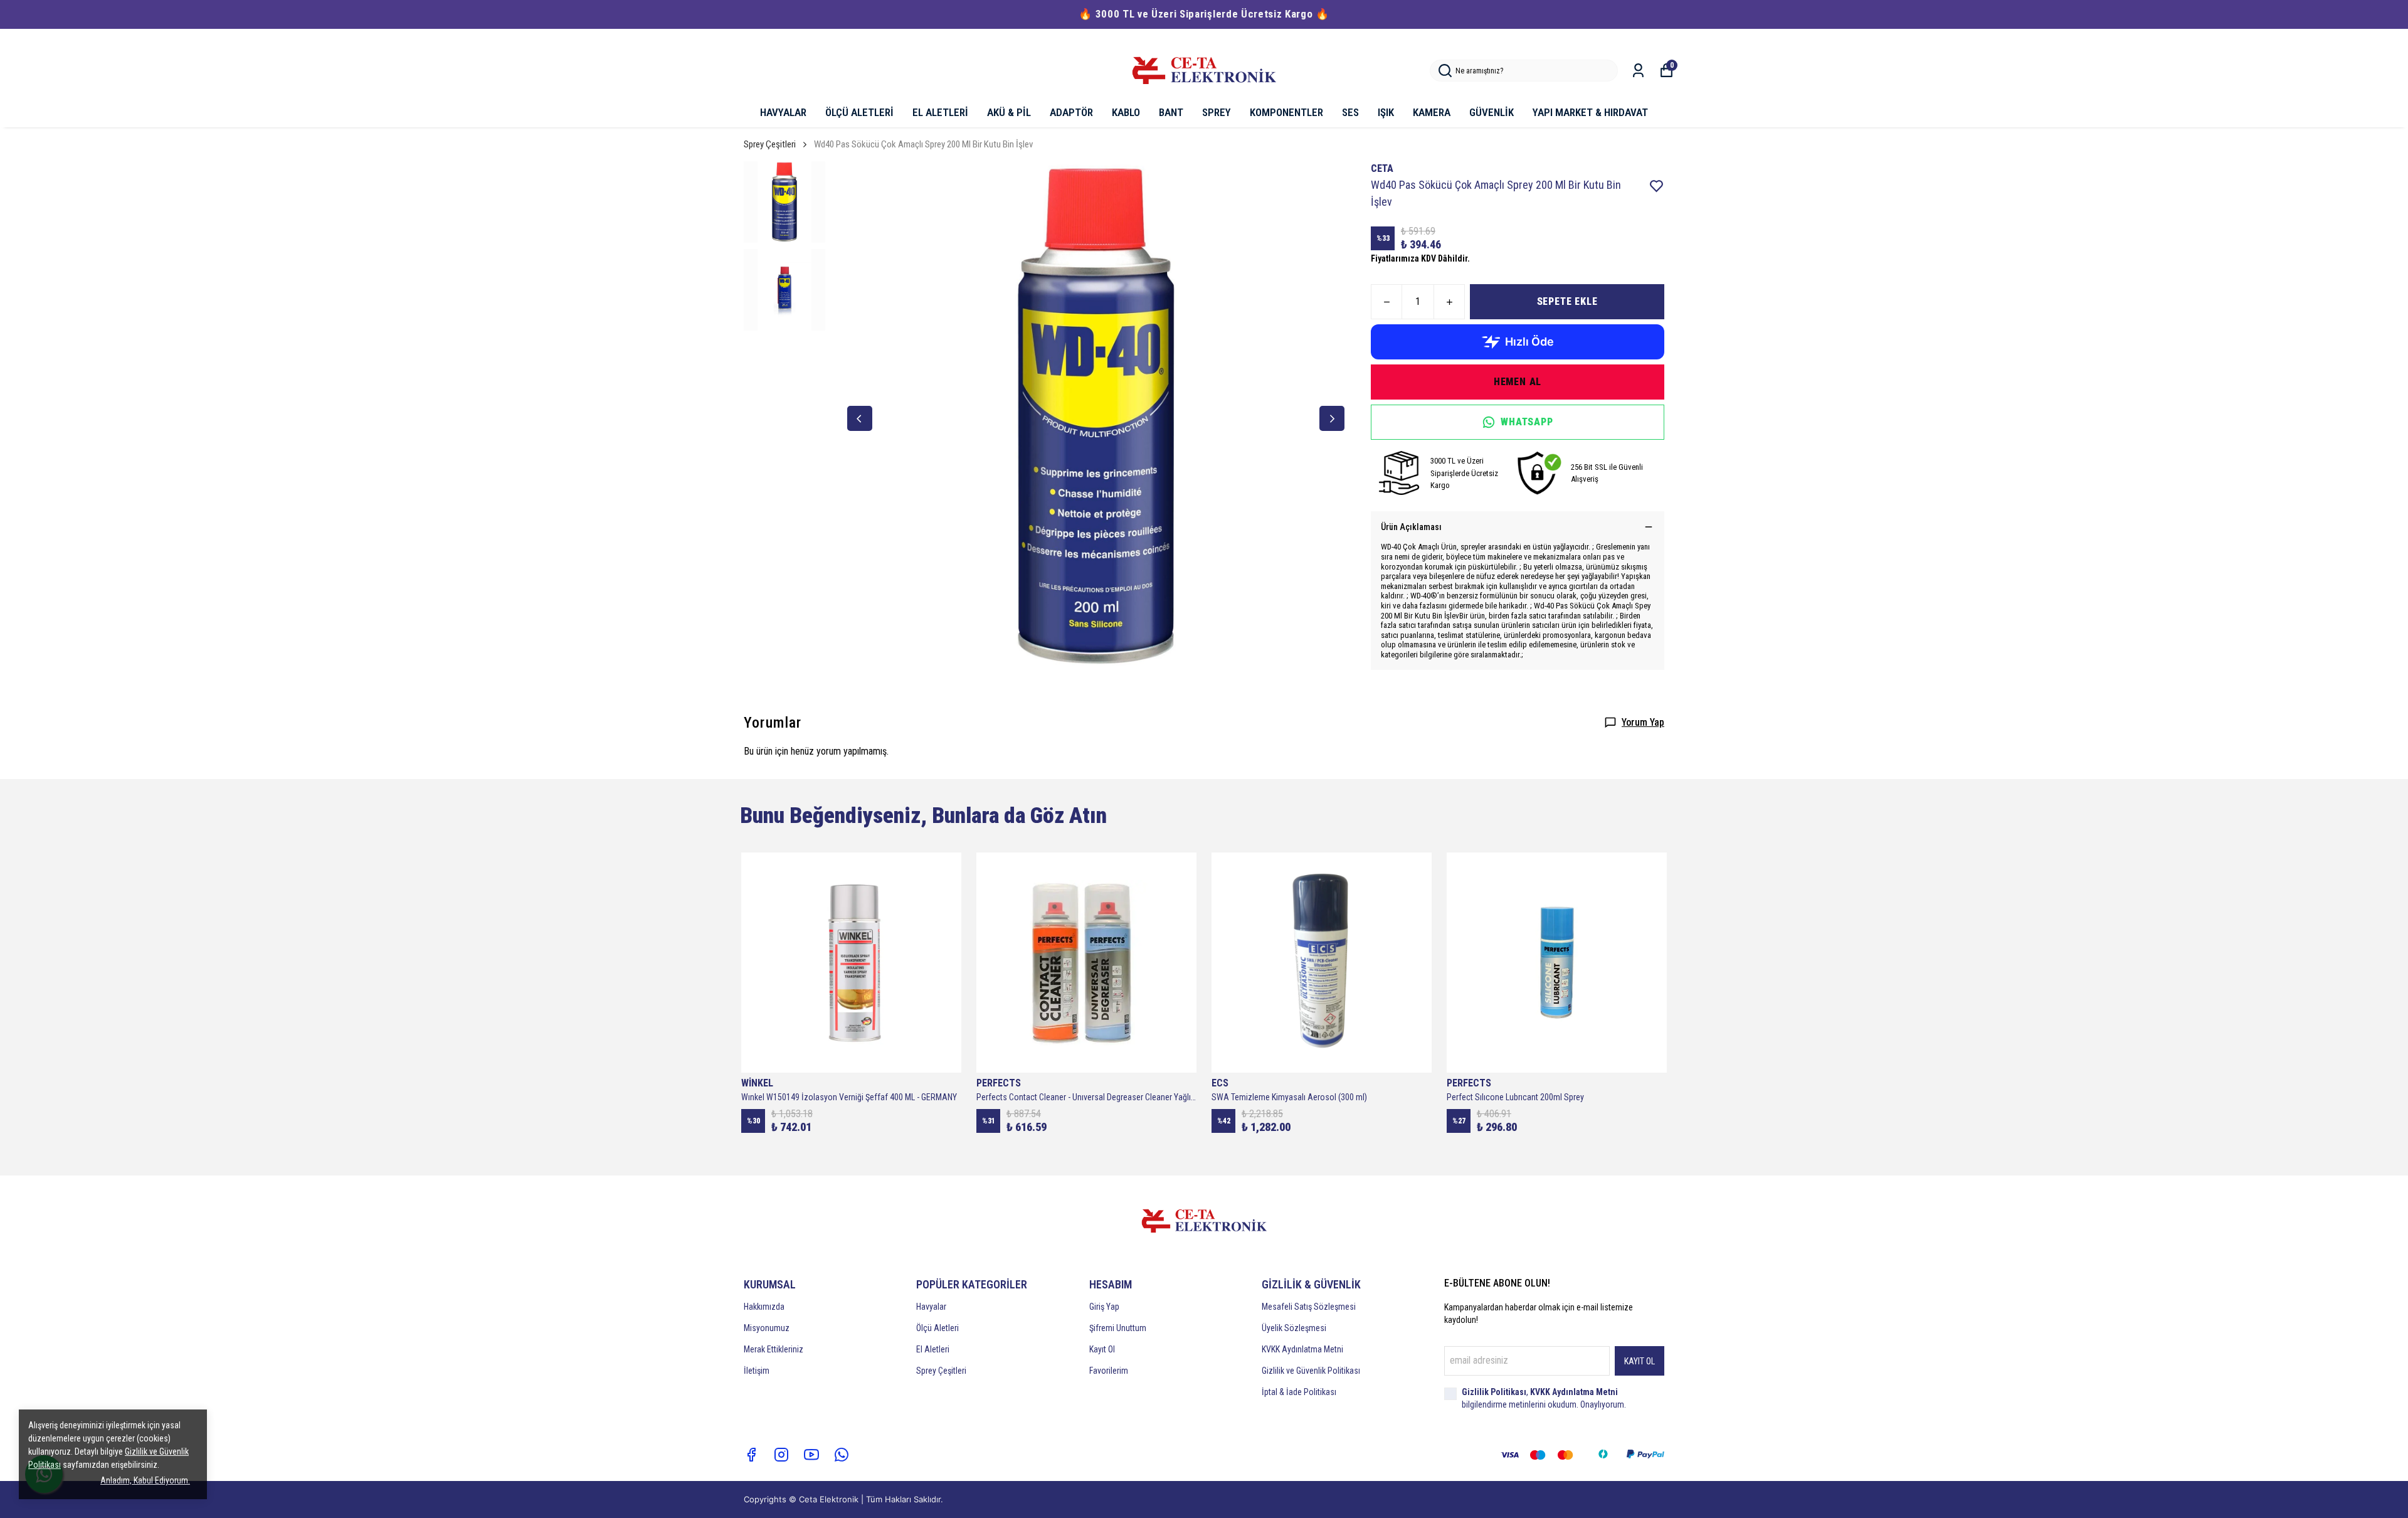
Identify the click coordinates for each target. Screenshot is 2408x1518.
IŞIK (1386, 112)
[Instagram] (781, 1455)
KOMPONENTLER (1286, 112)
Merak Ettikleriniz (774, 1349)
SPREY (1217, 112)
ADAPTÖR (1071, 112)
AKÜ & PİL (1009, 112)
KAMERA (1432, 112)
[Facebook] (751, 1455)
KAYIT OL (1640, 1361)
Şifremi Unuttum (1118, 1328)
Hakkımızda (764, 1307)
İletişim (757, 1371)
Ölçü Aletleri (937, 1328)
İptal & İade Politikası (1299, 1392)
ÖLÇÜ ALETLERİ (859, 112)
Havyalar (931, 1307)
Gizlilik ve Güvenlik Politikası (1311, 1371)
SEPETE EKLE (1567, 301)
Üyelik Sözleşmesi (1294, 1328)
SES (1350, 112)
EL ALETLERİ (940, 112)
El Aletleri (933, 1349)
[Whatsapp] (842, 1455)
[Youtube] (811, 1455)
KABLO (1126, 112)
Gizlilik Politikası (1494, 1392)
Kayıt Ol (1102, 1349)
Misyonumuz (767, 1328)
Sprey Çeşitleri (770, 144)
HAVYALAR (783, 112)
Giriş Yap (1104, 1307)
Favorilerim (1109, 1371)
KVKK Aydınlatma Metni (1302, 1349)
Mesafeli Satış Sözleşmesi (1309, 1307)
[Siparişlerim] (1638, 71)
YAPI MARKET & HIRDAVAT (1590, 112)
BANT (1171, 112)
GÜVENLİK (1492, 112)
